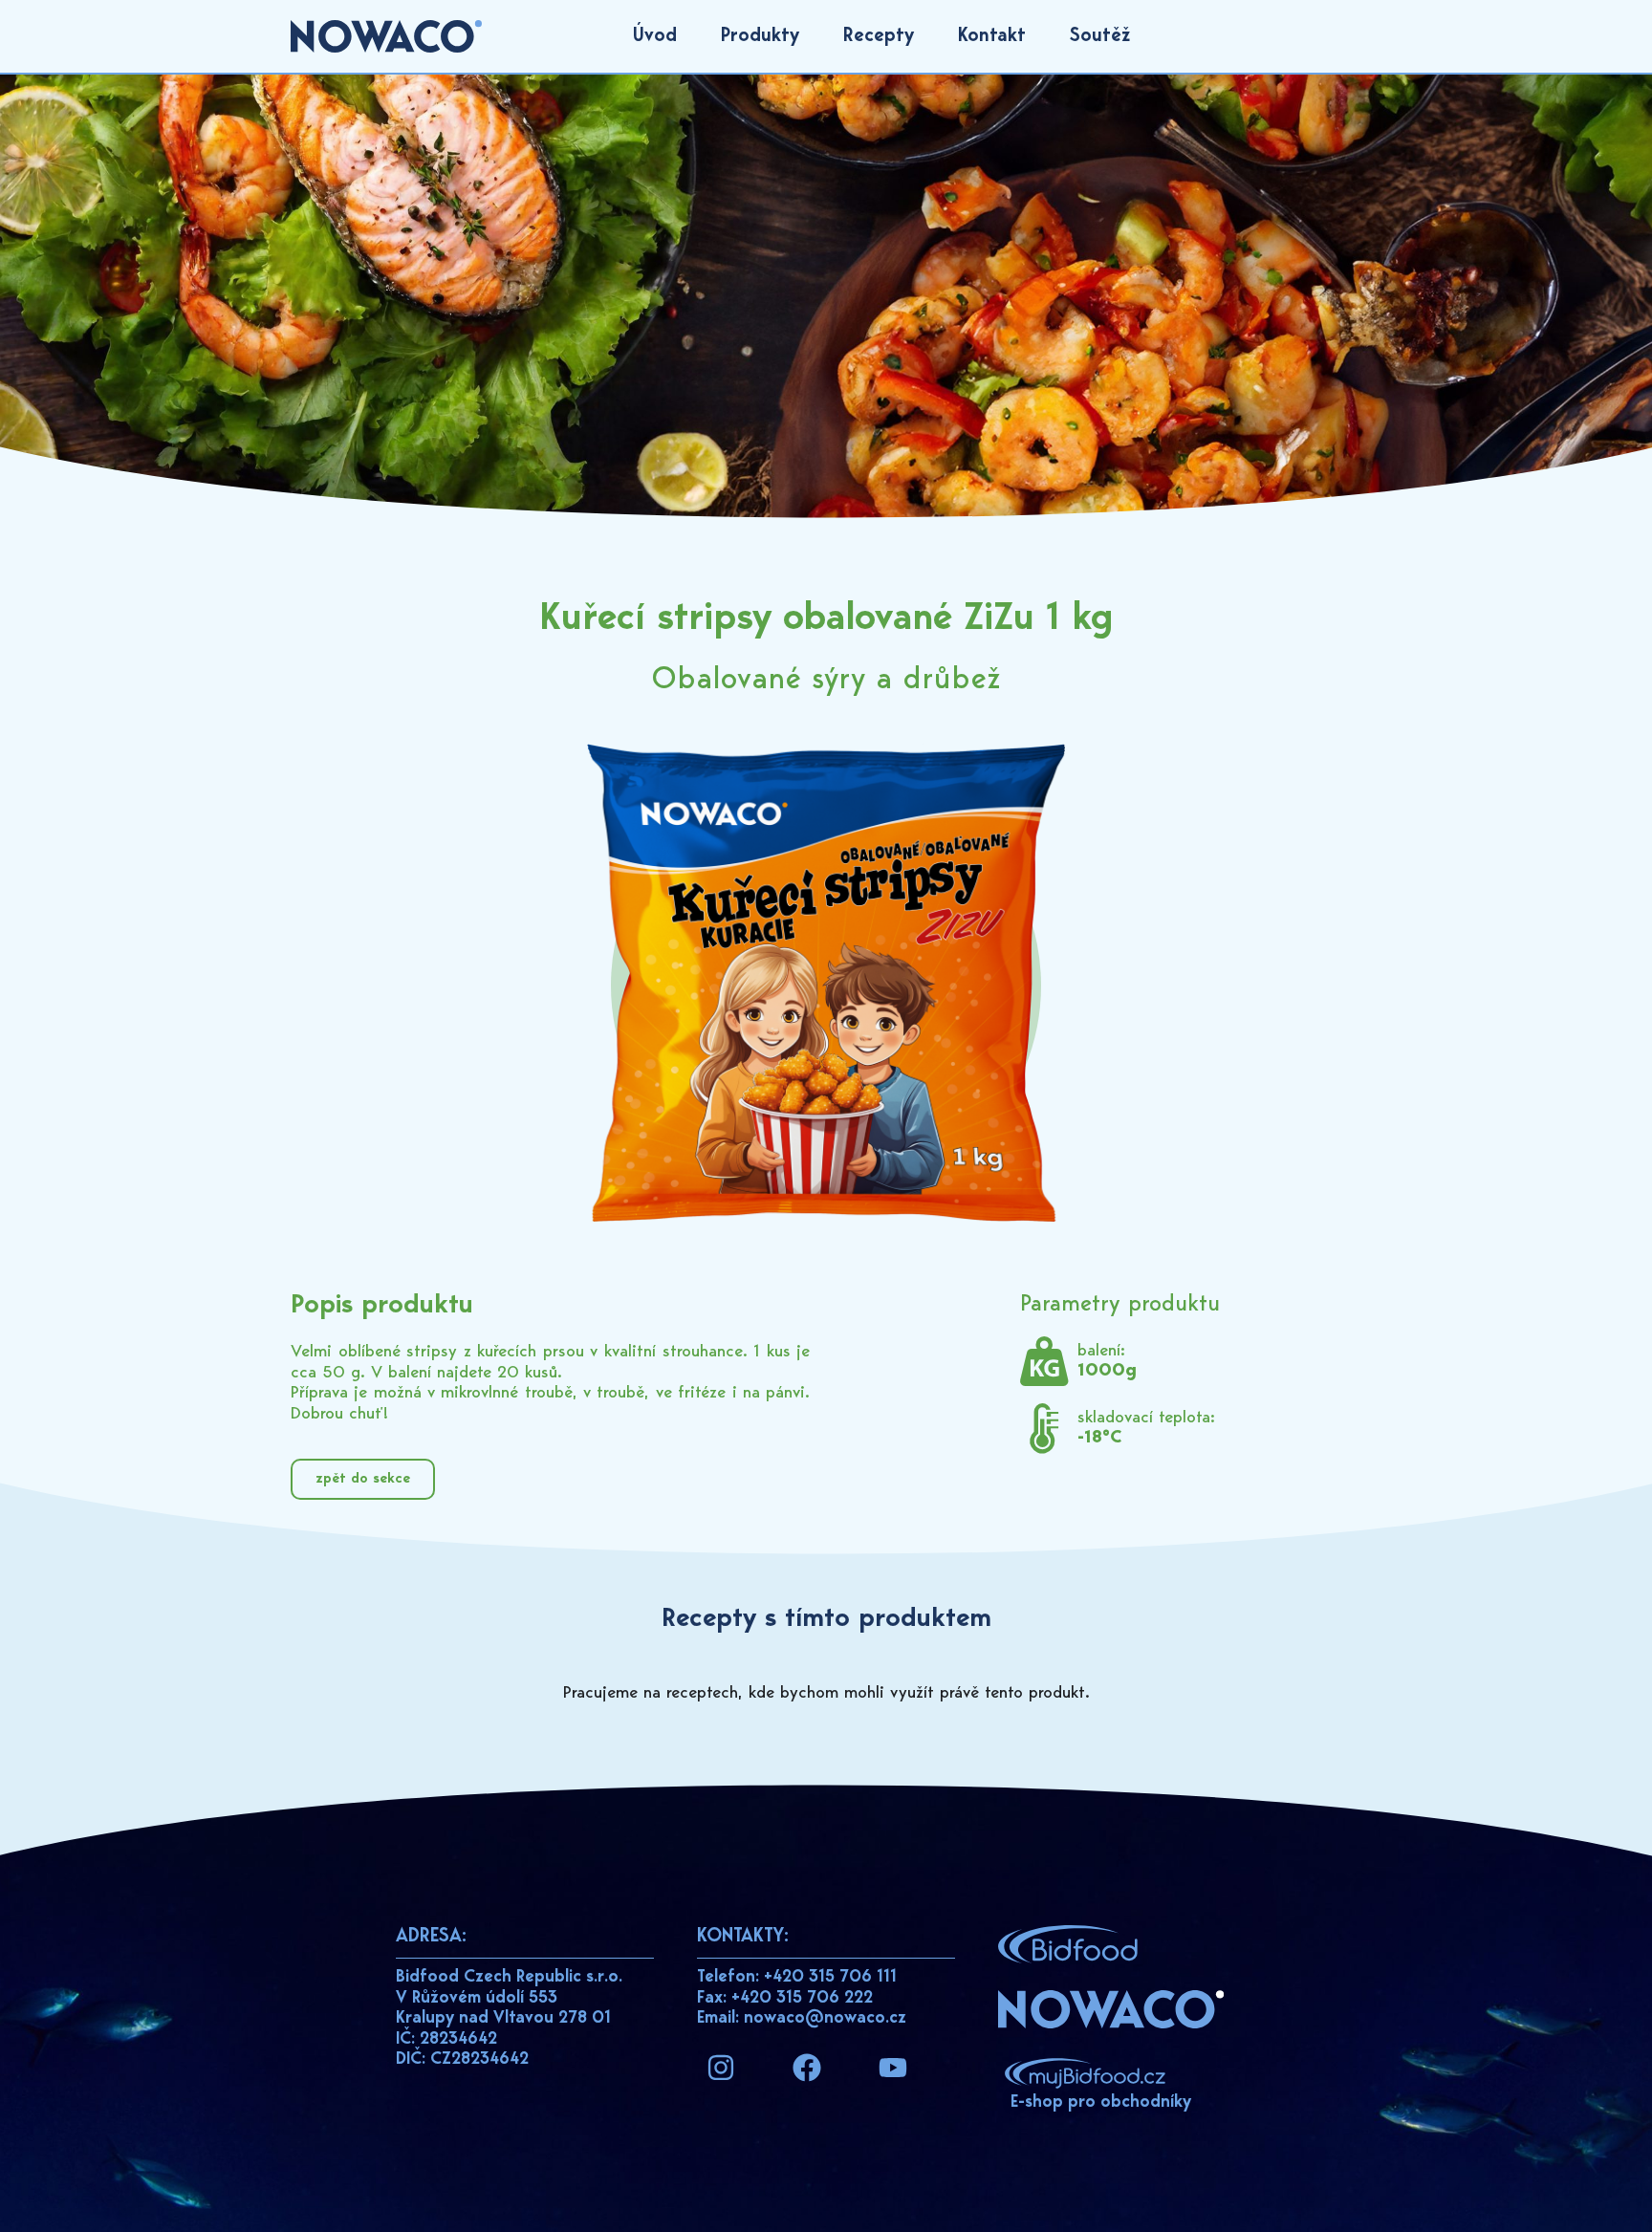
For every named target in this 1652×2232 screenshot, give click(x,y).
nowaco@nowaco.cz (825, 2019)
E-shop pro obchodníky (1101, 2103)
